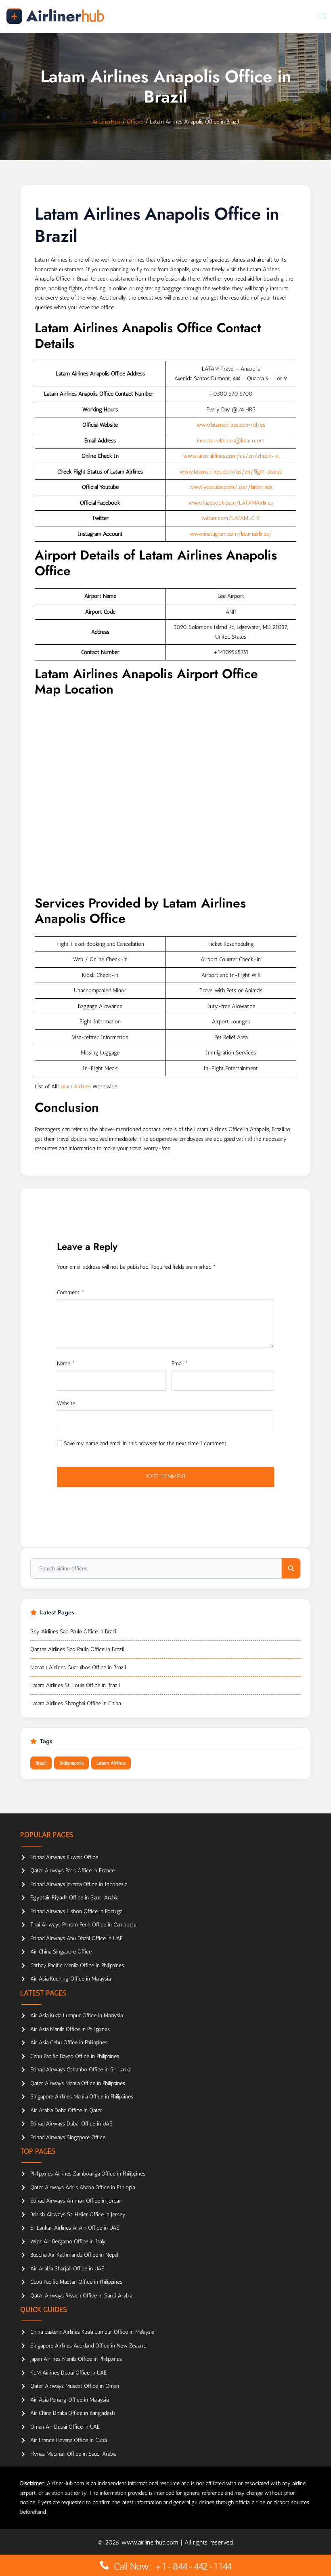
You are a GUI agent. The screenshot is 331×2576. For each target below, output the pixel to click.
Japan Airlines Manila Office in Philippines (76, 2359)
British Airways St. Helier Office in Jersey (78, 2214)
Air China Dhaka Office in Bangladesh (72, 2413)
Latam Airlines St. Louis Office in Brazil (75, 1685)
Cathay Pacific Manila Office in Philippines (77, 1965)
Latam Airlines (74, 1087)
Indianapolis (71, 1763)
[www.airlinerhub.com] (55, 16)
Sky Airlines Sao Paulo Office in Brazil (74, 1632)
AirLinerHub (106, 122)
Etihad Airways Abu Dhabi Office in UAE (76, 1938)
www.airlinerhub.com (151, 2542)
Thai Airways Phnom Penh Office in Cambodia (83, 1925)
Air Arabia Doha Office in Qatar (66, 2110)
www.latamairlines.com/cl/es (231, 425)
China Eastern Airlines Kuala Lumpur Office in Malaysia (92, 2332)
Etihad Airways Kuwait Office (64, 1857)
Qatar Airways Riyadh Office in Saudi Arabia (81, 2296)
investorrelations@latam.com (231, 441)
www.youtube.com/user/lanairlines (231, 487)
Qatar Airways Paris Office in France (72, 1871)
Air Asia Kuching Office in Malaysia (70, 1979)
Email (180, 1363)
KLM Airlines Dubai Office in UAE (68, 2373)
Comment (71, 1292)
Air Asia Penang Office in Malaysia (69, 2400)
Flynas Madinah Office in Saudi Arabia (73, 2454)
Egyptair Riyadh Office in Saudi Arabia (74, 1898)
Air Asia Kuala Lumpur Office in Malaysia (76, 2015)
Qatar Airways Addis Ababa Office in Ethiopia (83, 2187)
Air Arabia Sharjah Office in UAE (67, 2269)
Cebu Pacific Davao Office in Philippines (75, 2056)
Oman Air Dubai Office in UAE (65, 2427)
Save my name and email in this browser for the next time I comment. (146, 1443)
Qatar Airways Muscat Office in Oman (75, 2386)
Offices (135, 122)
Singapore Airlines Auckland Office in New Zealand (88, 2346)
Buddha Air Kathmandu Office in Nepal (74, 2255)
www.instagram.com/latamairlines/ (231, 534)
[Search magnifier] (291, 1568)
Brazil (41, 1763)
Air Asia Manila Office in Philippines (70, 2029)
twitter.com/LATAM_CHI (231, 518)
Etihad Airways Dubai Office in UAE (71, 2124)
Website (66, 1403)
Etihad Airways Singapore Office (68, 2137)
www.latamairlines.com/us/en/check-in (231, 456)
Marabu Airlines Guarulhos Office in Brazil (78, 1667)
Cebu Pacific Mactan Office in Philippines (76, 2282)
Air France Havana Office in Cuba (68, 2440)
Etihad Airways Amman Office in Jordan (76, 2201)
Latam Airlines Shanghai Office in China (75, 1703)
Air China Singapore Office (61, 1952)
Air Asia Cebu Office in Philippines (69, 2043)
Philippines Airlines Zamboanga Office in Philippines (88, 2174)
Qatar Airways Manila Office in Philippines (78, 2083)
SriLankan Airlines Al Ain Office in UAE (75, 2228)
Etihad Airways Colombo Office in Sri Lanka (81, 2070)
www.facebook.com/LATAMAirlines (231, 503)
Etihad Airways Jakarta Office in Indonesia (79, 1884)
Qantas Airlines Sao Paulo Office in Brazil (77, 1649)
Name (66, 1363)
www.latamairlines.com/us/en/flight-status (231, 472)
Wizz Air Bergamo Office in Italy (68, 2242)
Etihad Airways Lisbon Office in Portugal (77, 1911)
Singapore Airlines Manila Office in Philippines (82, 2097)
